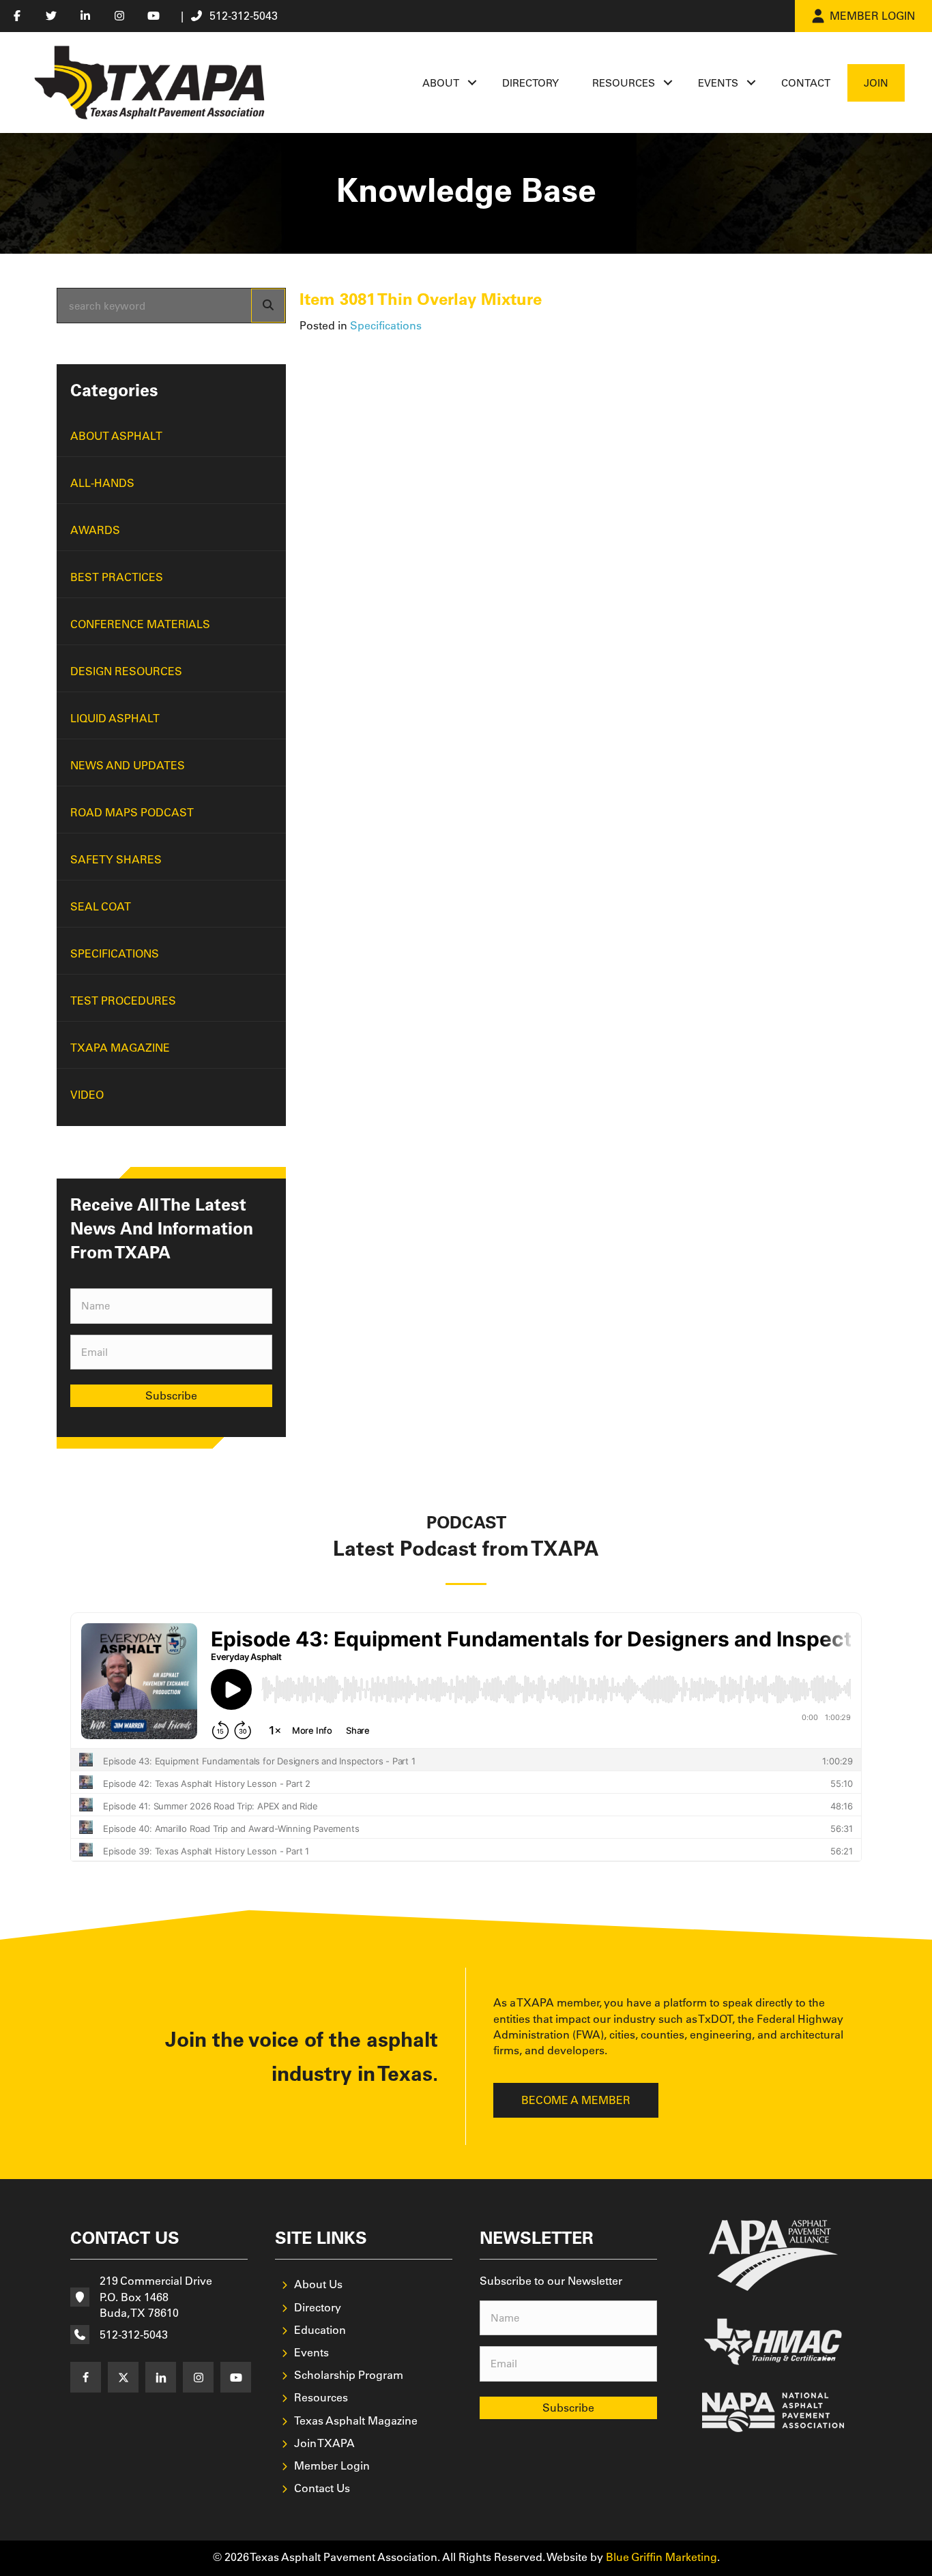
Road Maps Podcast (132, 812)
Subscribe (171, 1395)
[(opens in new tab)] (773, 2254)
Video (87, 1095)
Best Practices (117, 577)
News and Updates (128, 765)
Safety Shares (116, 859)
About (441, 83)
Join (876, 83)
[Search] (268, 306)
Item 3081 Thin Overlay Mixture (421, 299)
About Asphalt (116, 436)
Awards (95, 530)
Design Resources (126, 671)
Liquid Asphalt (115, 718)
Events (718, 83)
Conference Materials (140, 624)
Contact (806, 83)
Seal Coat (101, 906)
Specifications (115, 953)
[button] (472, 83)
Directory (530, 83)
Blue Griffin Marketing (661, 2557)
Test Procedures (123, 1001)
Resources (624, 83)
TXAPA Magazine (120, 1048)
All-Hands (102, 483)
